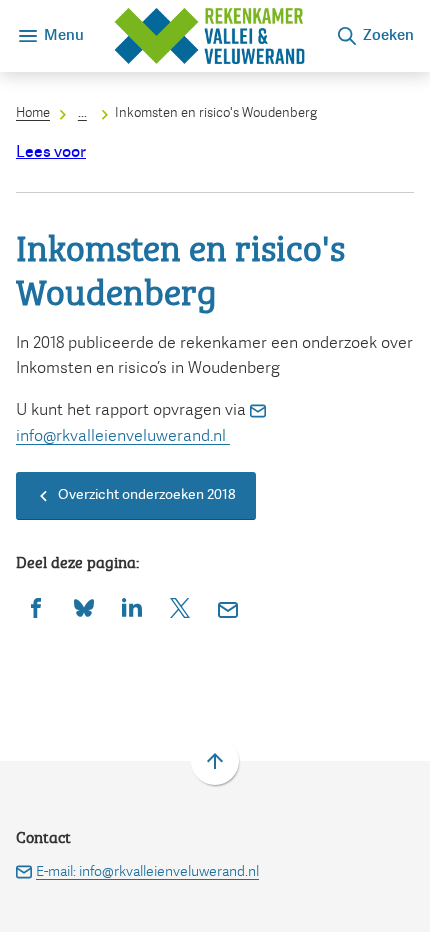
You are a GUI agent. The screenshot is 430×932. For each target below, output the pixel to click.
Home (33, 112)
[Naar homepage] (209, 36)
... (82, 112)
